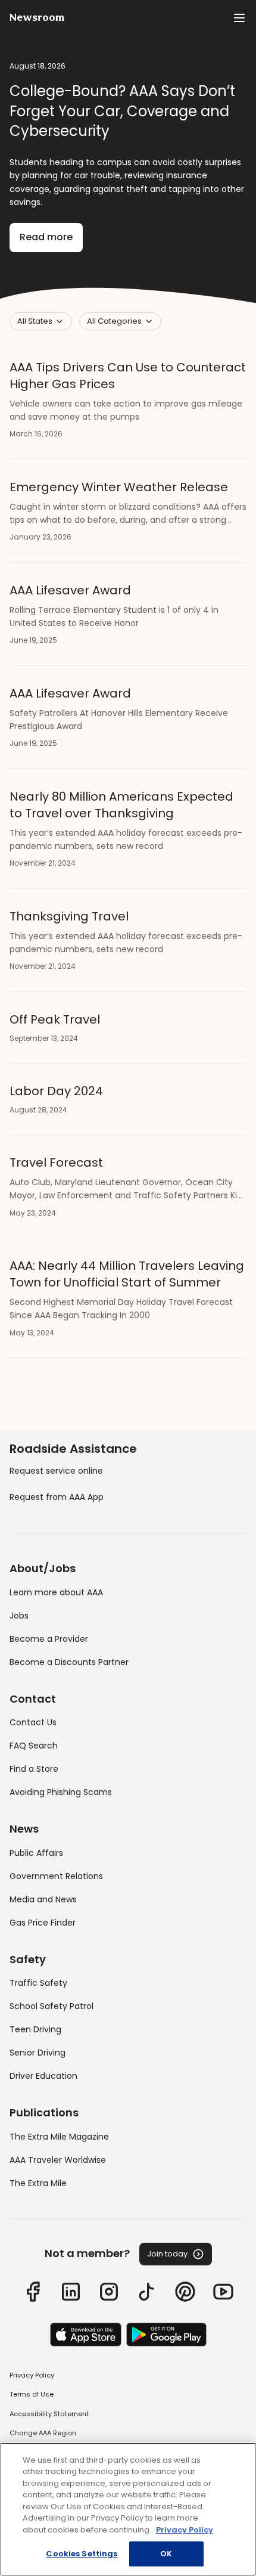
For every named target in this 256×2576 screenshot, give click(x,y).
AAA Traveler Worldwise (58, 2160)
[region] (128, 2509)
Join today (167, 2254)
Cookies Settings (82, 2554)
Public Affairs (36, 1853)
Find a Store (34, 1769)
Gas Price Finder (43, 1923)
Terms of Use (32, 2394)
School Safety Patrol (51, 2006)
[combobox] (41, 321)
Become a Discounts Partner (69, 1662)
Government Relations (56, 1876)
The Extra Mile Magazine (59, 2137)
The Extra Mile (38, 2183)
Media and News (43, 1899)
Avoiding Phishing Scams (61, 1792)
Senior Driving (38, 2053)
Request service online (56, 1471)
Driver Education (43, 2076)
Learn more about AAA (56, 1592)
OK (166, 2554)
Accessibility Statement (49, 2414)
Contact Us (33, 1722)
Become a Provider (49, 1639)
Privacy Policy (32, 2375)
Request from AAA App (57, 1497)
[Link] (33, 2292)
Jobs (19, 1616)
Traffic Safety (38, 1983)
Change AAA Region (43, 2433)
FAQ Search (34, 1746)
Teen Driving (35, 2029)
